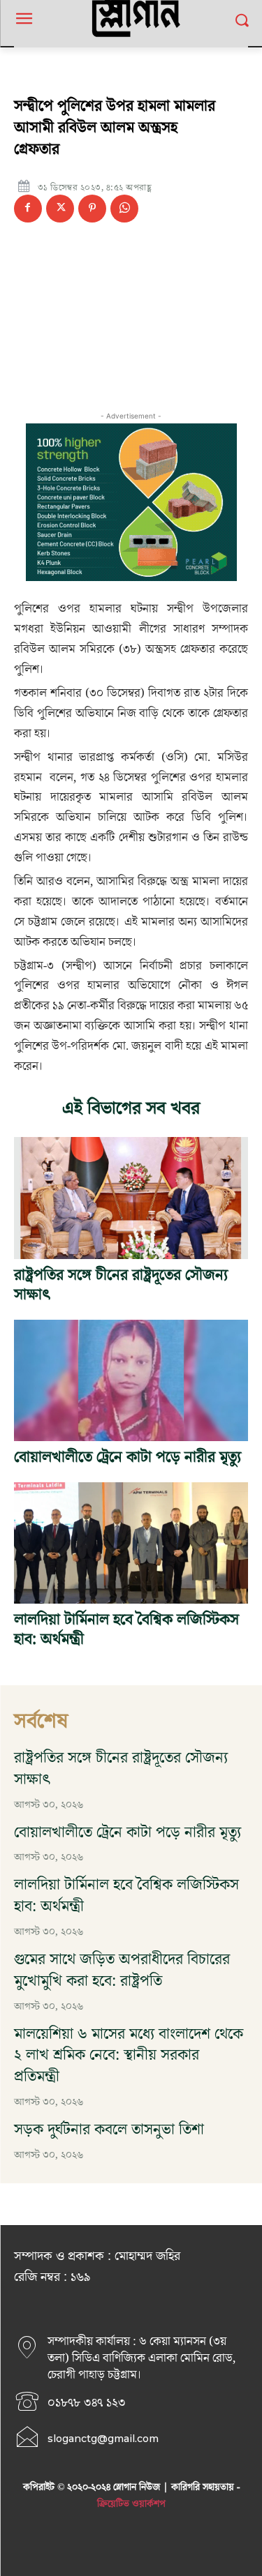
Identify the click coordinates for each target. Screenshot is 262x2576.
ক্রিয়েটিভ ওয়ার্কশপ (131, 2504)
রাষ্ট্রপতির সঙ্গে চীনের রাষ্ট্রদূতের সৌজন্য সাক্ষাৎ (121, 1286)
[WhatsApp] (124, 209)
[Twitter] (60, 209)
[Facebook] (28, 209)
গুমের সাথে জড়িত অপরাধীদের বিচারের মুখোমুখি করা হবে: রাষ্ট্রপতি (122, 1971)
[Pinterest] (92, 209)
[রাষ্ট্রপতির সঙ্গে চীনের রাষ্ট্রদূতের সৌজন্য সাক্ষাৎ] (131, 1198)
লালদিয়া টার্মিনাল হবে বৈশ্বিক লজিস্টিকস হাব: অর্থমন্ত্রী (126, 1630)
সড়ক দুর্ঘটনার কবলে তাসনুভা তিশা (109, 2130)
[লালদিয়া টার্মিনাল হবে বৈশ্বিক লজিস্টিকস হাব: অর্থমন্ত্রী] (131, 1543)
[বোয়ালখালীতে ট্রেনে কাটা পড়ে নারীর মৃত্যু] (131, 1380)
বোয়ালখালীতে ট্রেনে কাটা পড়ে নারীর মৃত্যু (128, 1458)
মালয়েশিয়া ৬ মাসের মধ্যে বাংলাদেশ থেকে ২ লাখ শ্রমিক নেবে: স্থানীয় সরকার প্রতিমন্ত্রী (129, 2056)
